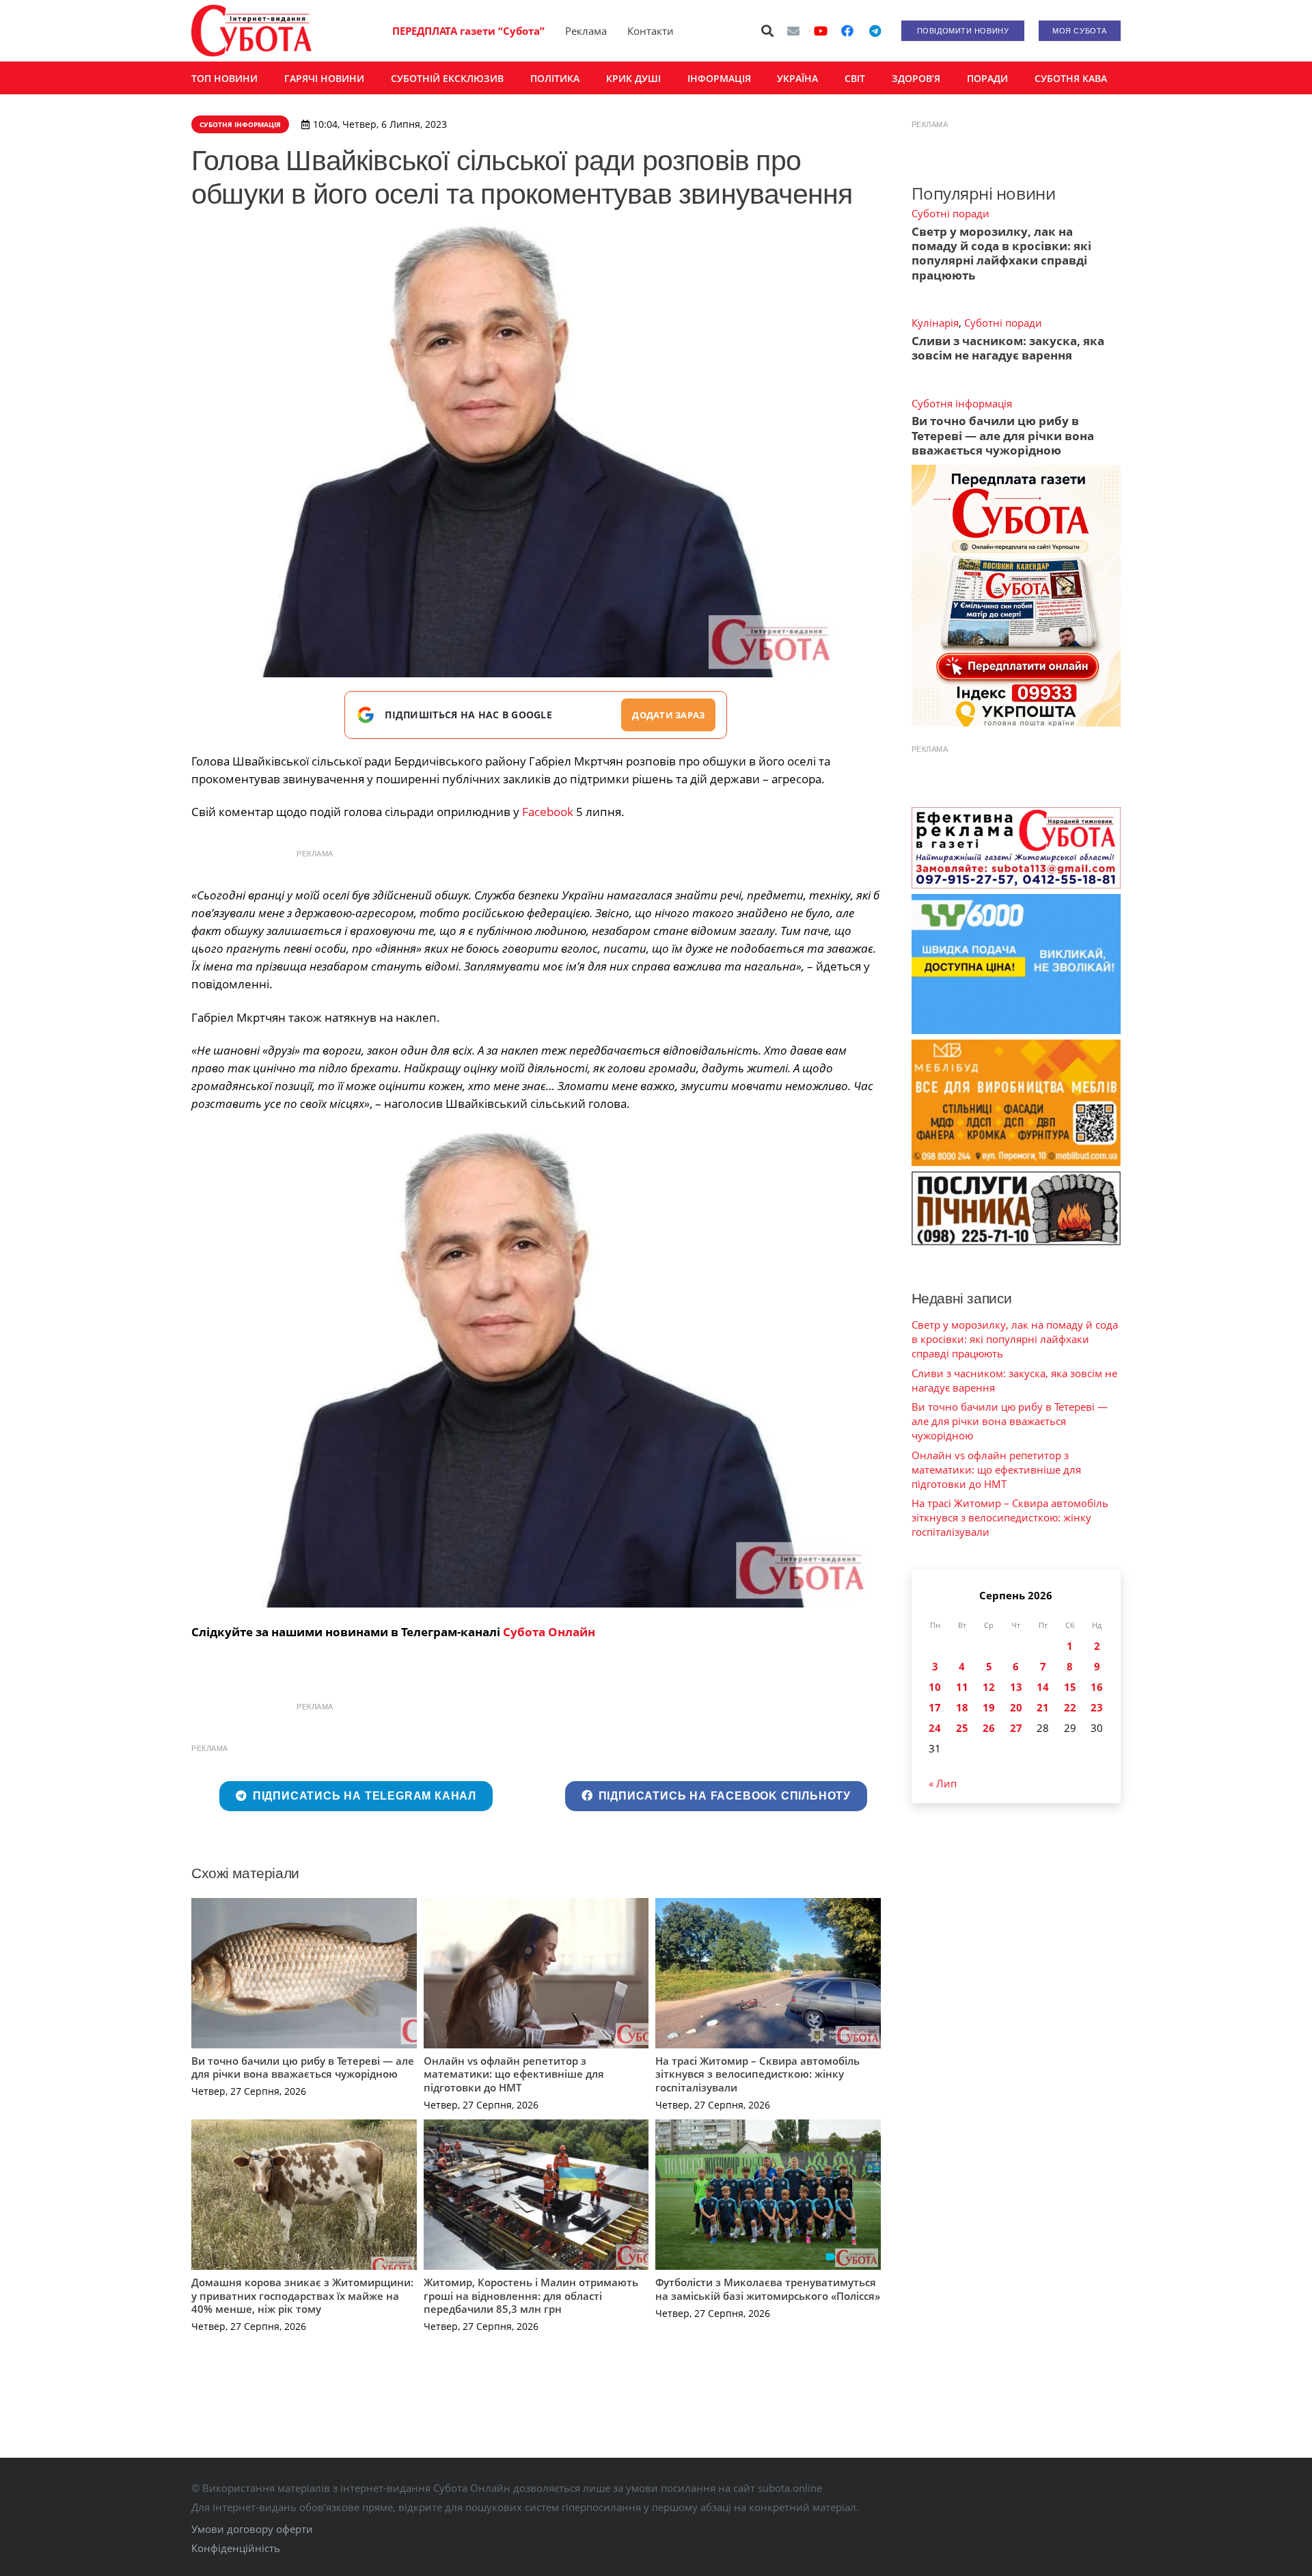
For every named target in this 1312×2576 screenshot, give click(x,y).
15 (1070, 1687)
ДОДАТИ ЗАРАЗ (668, 715)
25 (962, 1728)
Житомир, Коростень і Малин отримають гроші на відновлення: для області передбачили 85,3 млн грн (531, 2295)
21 (1043, 1707)
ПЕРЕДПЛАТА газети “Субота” (468, 31)
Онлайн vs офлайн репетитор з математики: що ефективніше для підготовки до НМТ (514, 2074)
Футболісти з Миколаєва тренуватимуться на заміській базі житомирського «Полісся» (768, 2289)
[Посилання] (251, 31)
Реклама (586, 31)
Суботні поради (951, 213)
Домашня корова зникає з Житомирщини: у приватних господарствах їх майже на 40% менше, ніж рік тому (302, 2295)
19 (989, 1707)
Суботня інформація (962, 403)
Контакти (651, 31)
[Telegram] (875, 31)
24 (935, 1728)
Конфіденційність (236, 2548)
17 (935, 1707)
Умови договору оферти (252, 2529)
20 (1016, 1707)
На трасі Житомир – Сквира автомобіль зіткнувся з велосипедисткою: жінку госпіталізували (757, 2074)
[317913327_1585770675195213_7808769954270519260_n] (536, 1368)
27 (1016, 1728)
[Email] (793, 31)
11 (962, 1687)
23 (1097, 1707)
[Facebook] (847, 31)
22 (1070, 1707)
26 (989, 1728)
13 (1016, 1687)
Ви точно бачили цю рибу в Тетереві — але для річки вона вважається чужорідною (303, 2067)
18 (962, 1707)
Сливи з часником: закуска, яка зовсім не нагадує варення (1008, 348)
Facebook (548, 812)
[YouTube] (821, 31)
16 (1097, 1687)
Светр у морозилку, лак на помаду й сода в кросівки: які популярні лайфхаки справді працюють (1001, 253)
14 (1043, 1687)
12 (989, 1687)
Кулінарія (935, 323)
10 (935, 1687)
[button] (768, 31)
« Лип (943, 1783)
